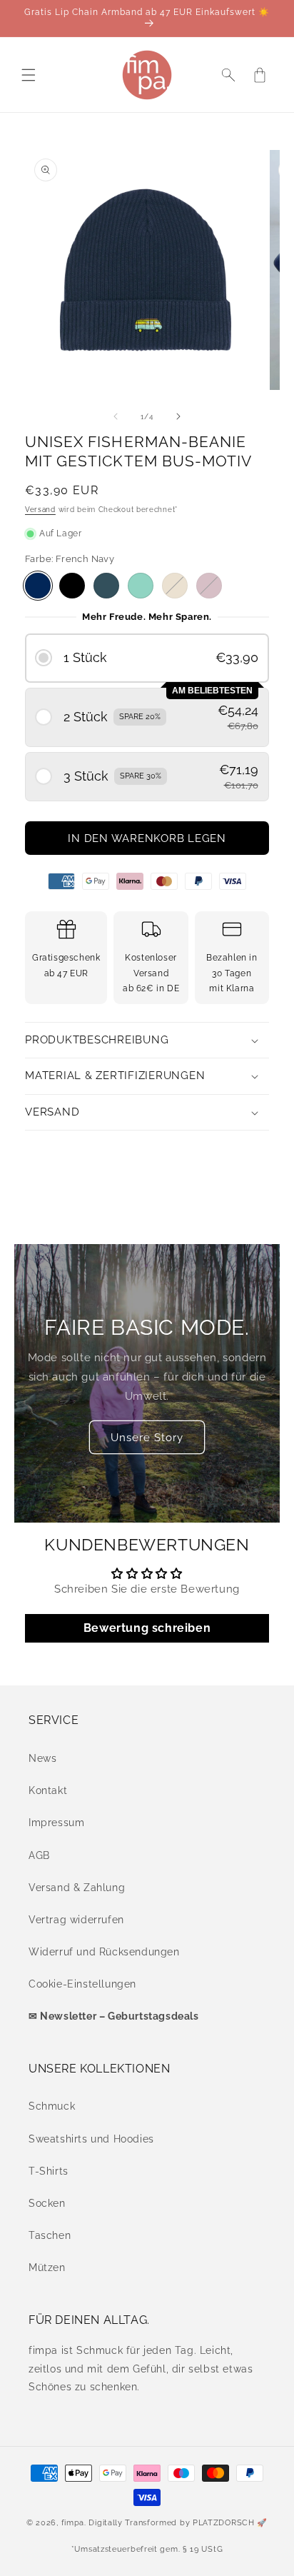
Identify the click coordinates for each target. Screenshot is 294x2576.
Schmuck (52, 2106)
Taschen (50, 2235)
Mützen (47, 2267)
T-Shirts (49, 2171)
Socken (47, 2203)
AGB (39, 1855)
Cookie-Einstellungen (82, 1984)
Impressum (56, 1823)
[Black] (72, 586)
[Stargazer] (106, 586)
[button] (29, 75)
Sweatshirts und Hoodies (91, 2139)
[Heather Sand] (175, 586)
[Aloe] (141, 586)
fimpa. (74, 2523)
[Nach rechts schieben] (178, 416)
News (42, 1758)
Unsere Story (147, 1437)
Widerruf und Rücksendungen (104, 1952)
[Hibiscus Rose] (209, 586)
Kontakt (48, 1790)
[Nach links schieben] (116, 416)
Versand (40, 510)
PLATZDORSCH (224, 2523)
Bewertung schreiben (147, 1628)
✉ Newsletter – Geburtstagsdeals (114, 2016)
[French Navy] (38, 586)
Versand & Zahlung (77, 1888)
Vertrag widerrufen (76, 1920)
